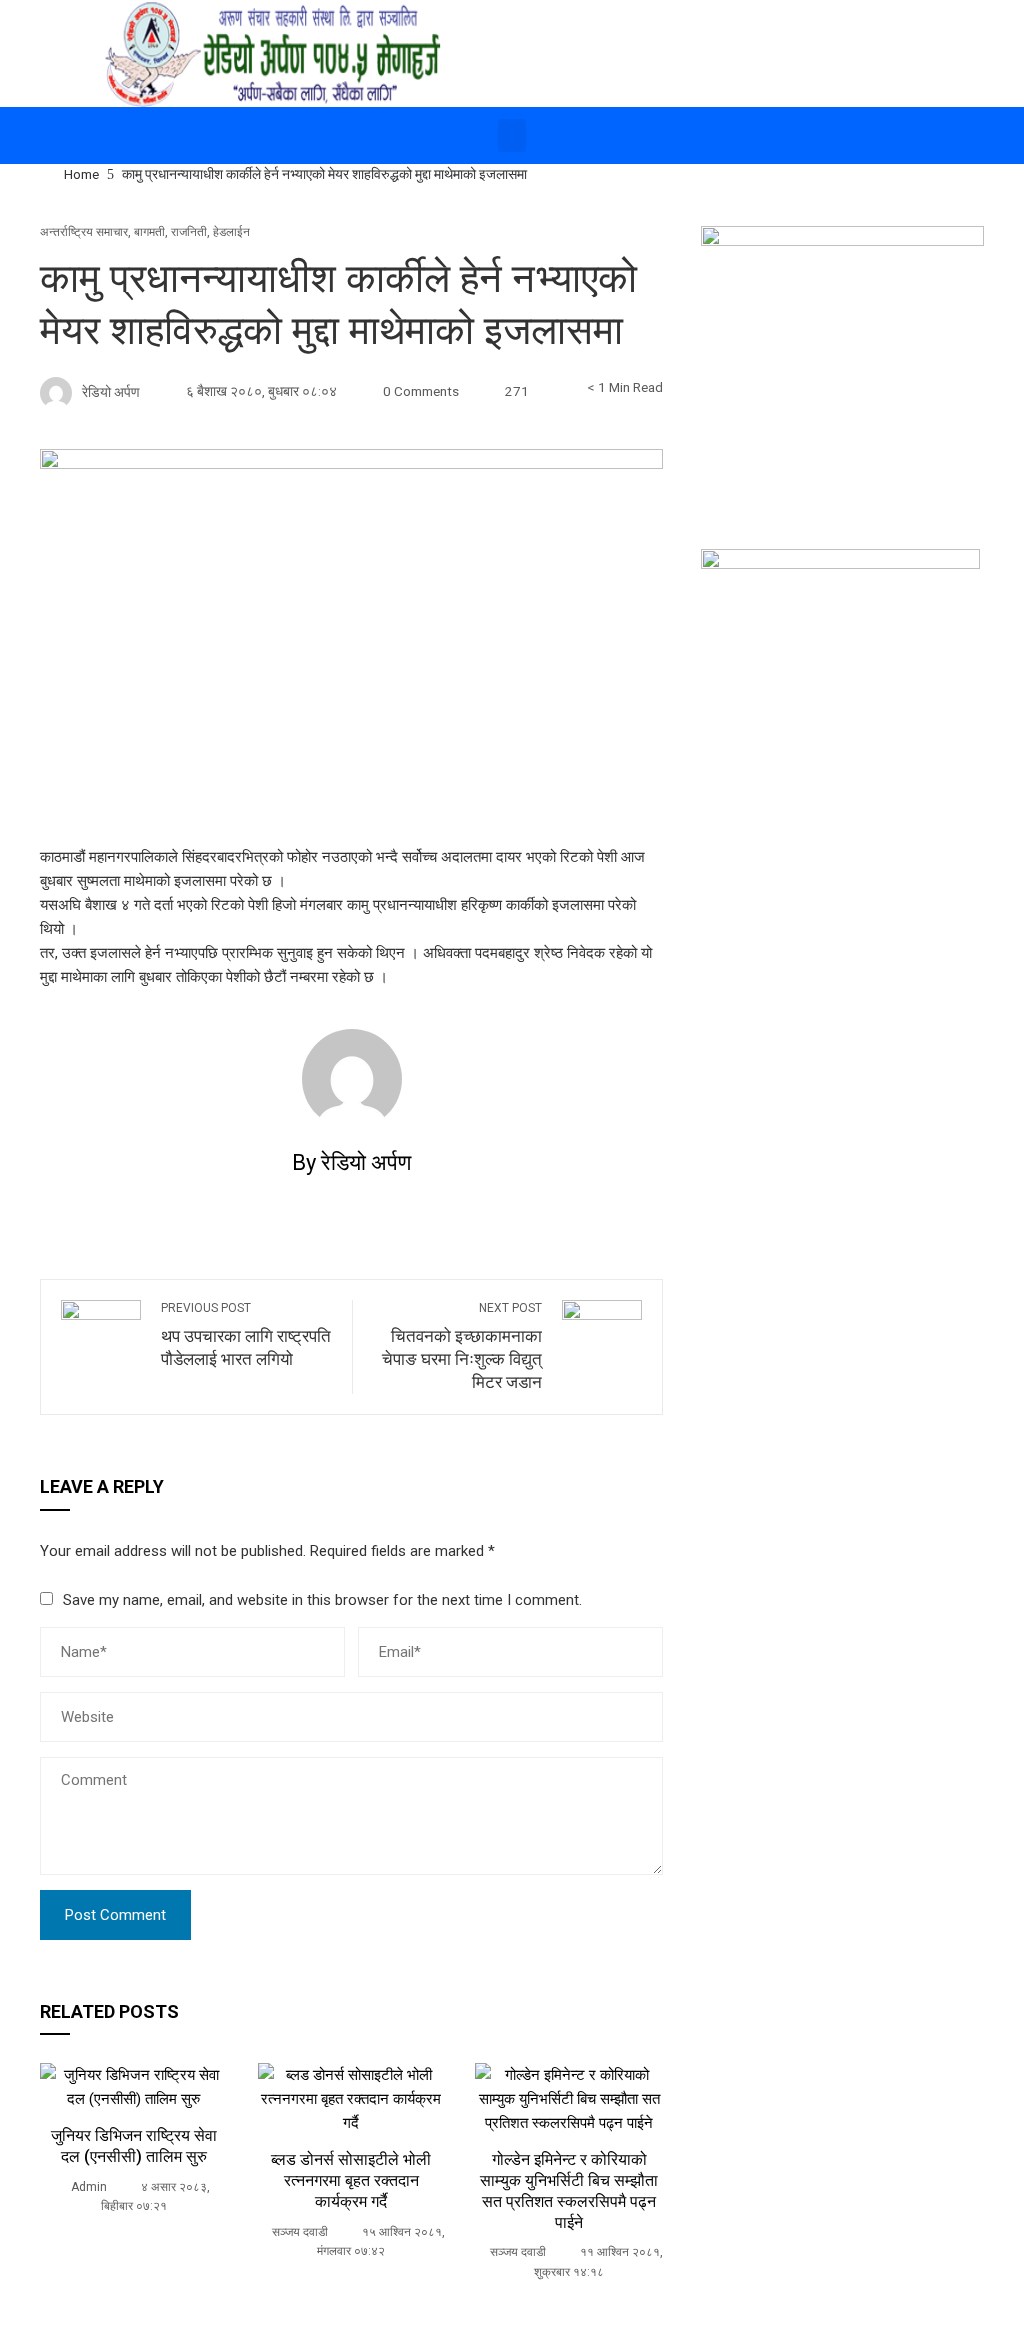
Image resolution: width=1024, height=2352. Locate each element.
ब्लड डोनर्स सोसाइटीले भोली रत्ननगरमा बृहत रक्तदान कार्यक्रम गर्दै (351, 2180)
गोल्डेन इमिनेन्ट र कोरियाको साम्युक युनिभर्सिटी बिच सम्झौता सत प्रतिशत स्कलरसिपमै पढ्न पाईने (569, 2190)
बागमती (149, 232)
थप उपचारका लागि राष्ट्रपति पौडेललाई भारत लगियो (246, 1335)
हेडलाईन (231, 232)
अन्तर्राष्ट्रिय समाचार (84, 232)
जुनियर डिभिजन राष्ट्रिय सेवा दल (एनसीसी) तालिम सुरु (134, 2146)
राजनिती (189, 232)
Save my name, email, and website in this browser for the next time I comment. (322, 1600)
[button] (512, 135)
